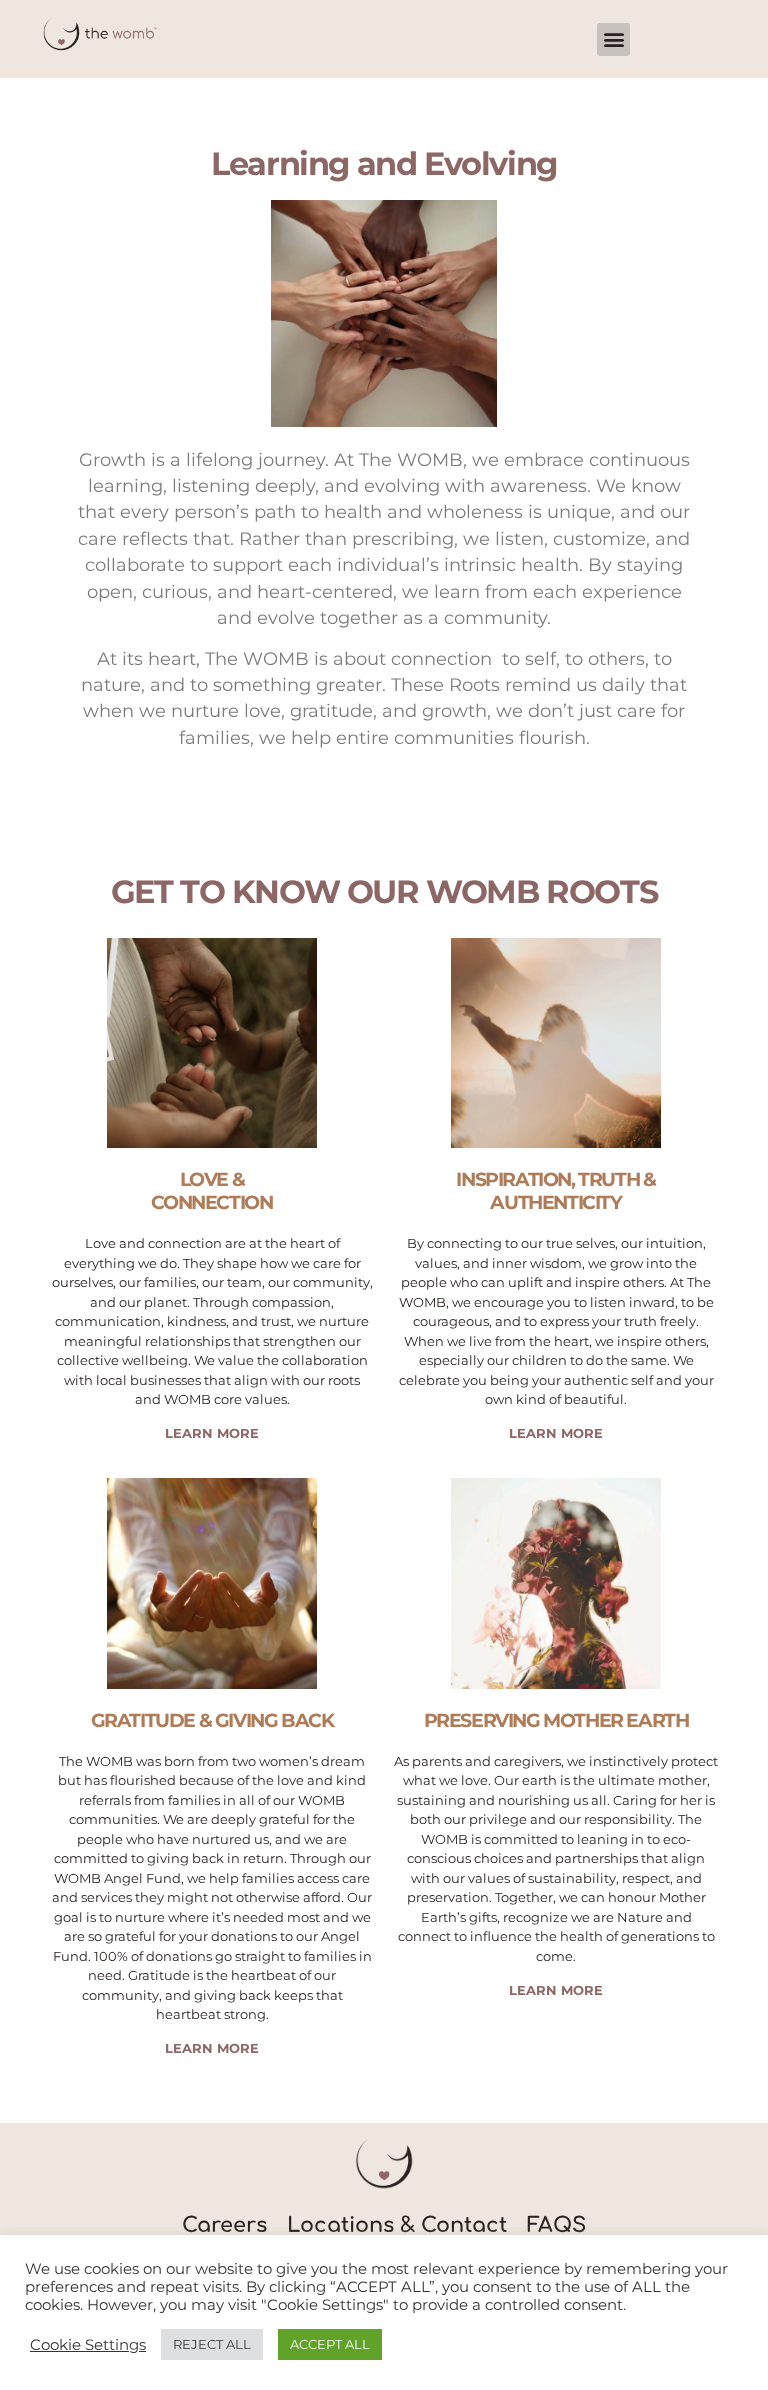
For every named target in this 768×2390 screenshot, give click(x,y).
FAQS (556, 2225)
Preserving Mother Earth (556, 1720)
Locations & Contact (397, 2225)
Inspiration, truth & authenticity (555, 1190)
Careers (224, 2225)
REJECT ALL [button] (212, 2344)
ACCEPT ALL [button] (330, 2344)
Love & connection (211, 1190)
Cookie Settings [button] (88, 2345)
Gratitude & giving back (212, 1720)
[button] (613, 39)
